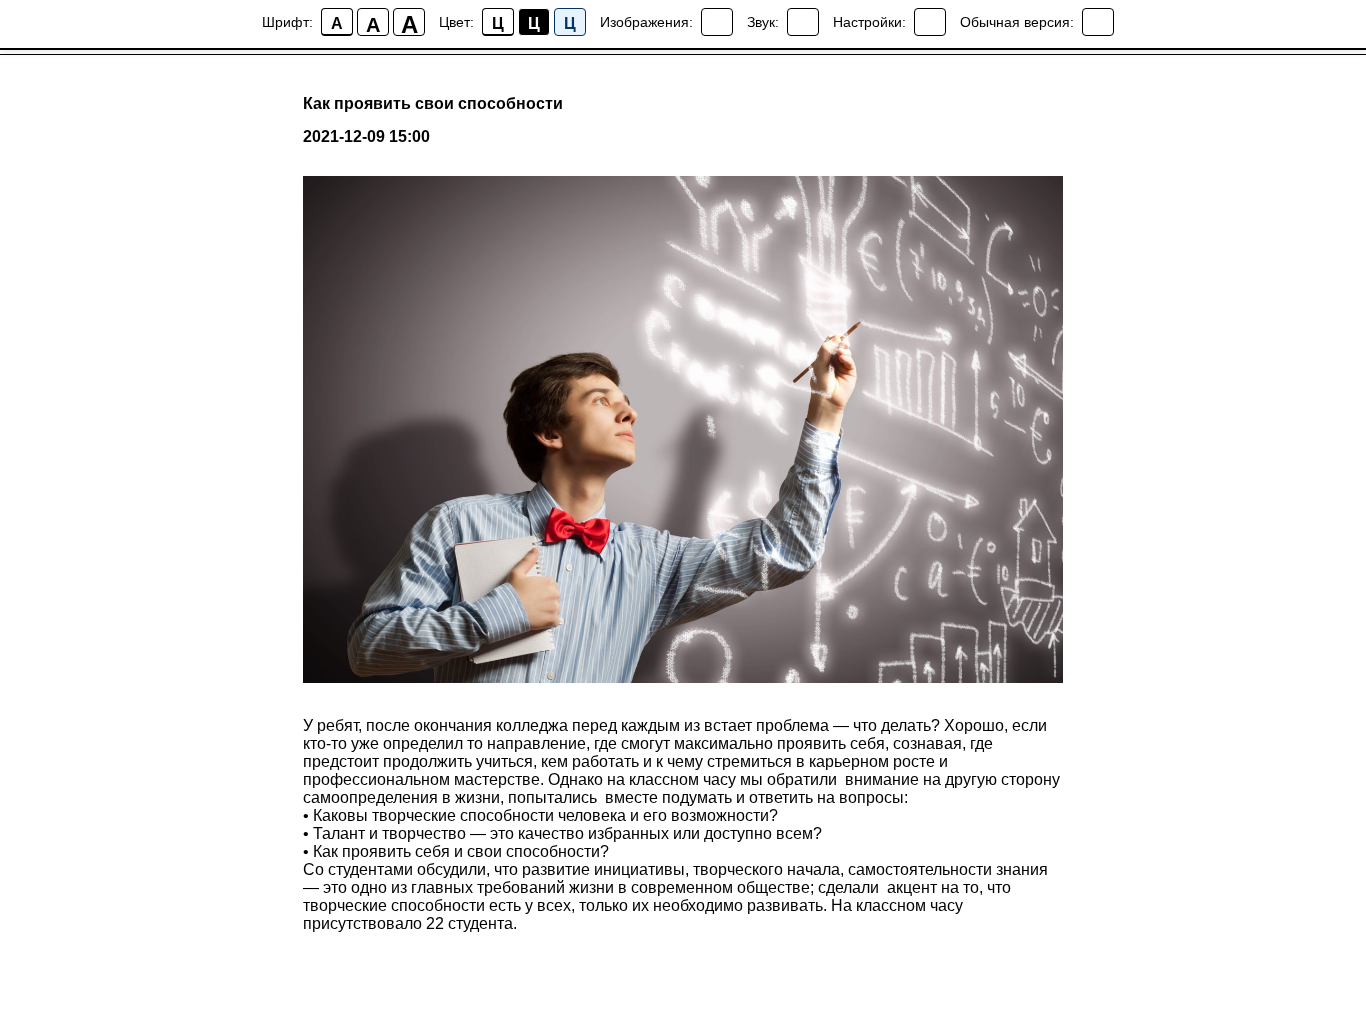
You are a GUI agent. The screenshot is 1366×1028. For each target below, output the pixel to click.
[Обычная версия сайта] (1098, 22)
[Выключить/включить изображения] (717, 22)
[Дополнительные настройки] (930, 22)
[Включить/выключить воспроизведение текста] (803, 22)
